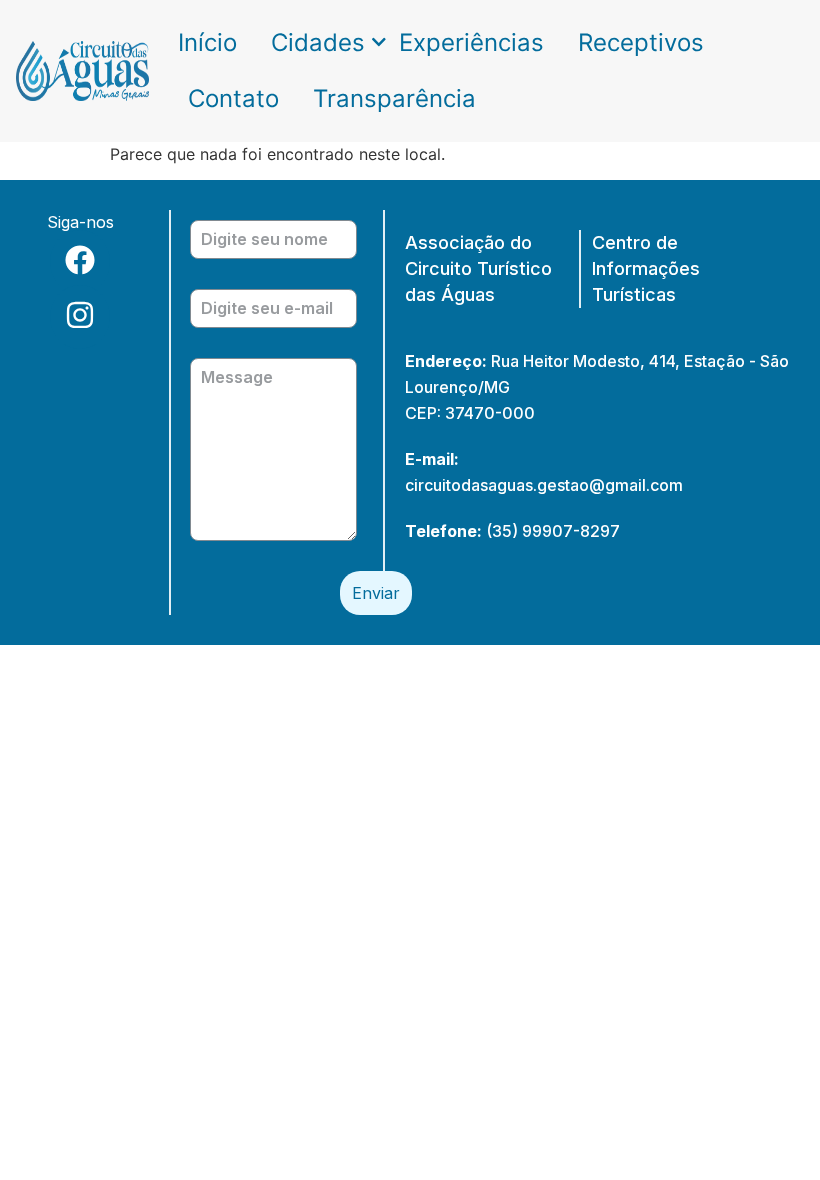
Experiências (471, 42)
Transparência (394, 98)
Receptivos (641, 42)
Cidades (318, 42)
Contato (233, 98)
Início (207, 42)
